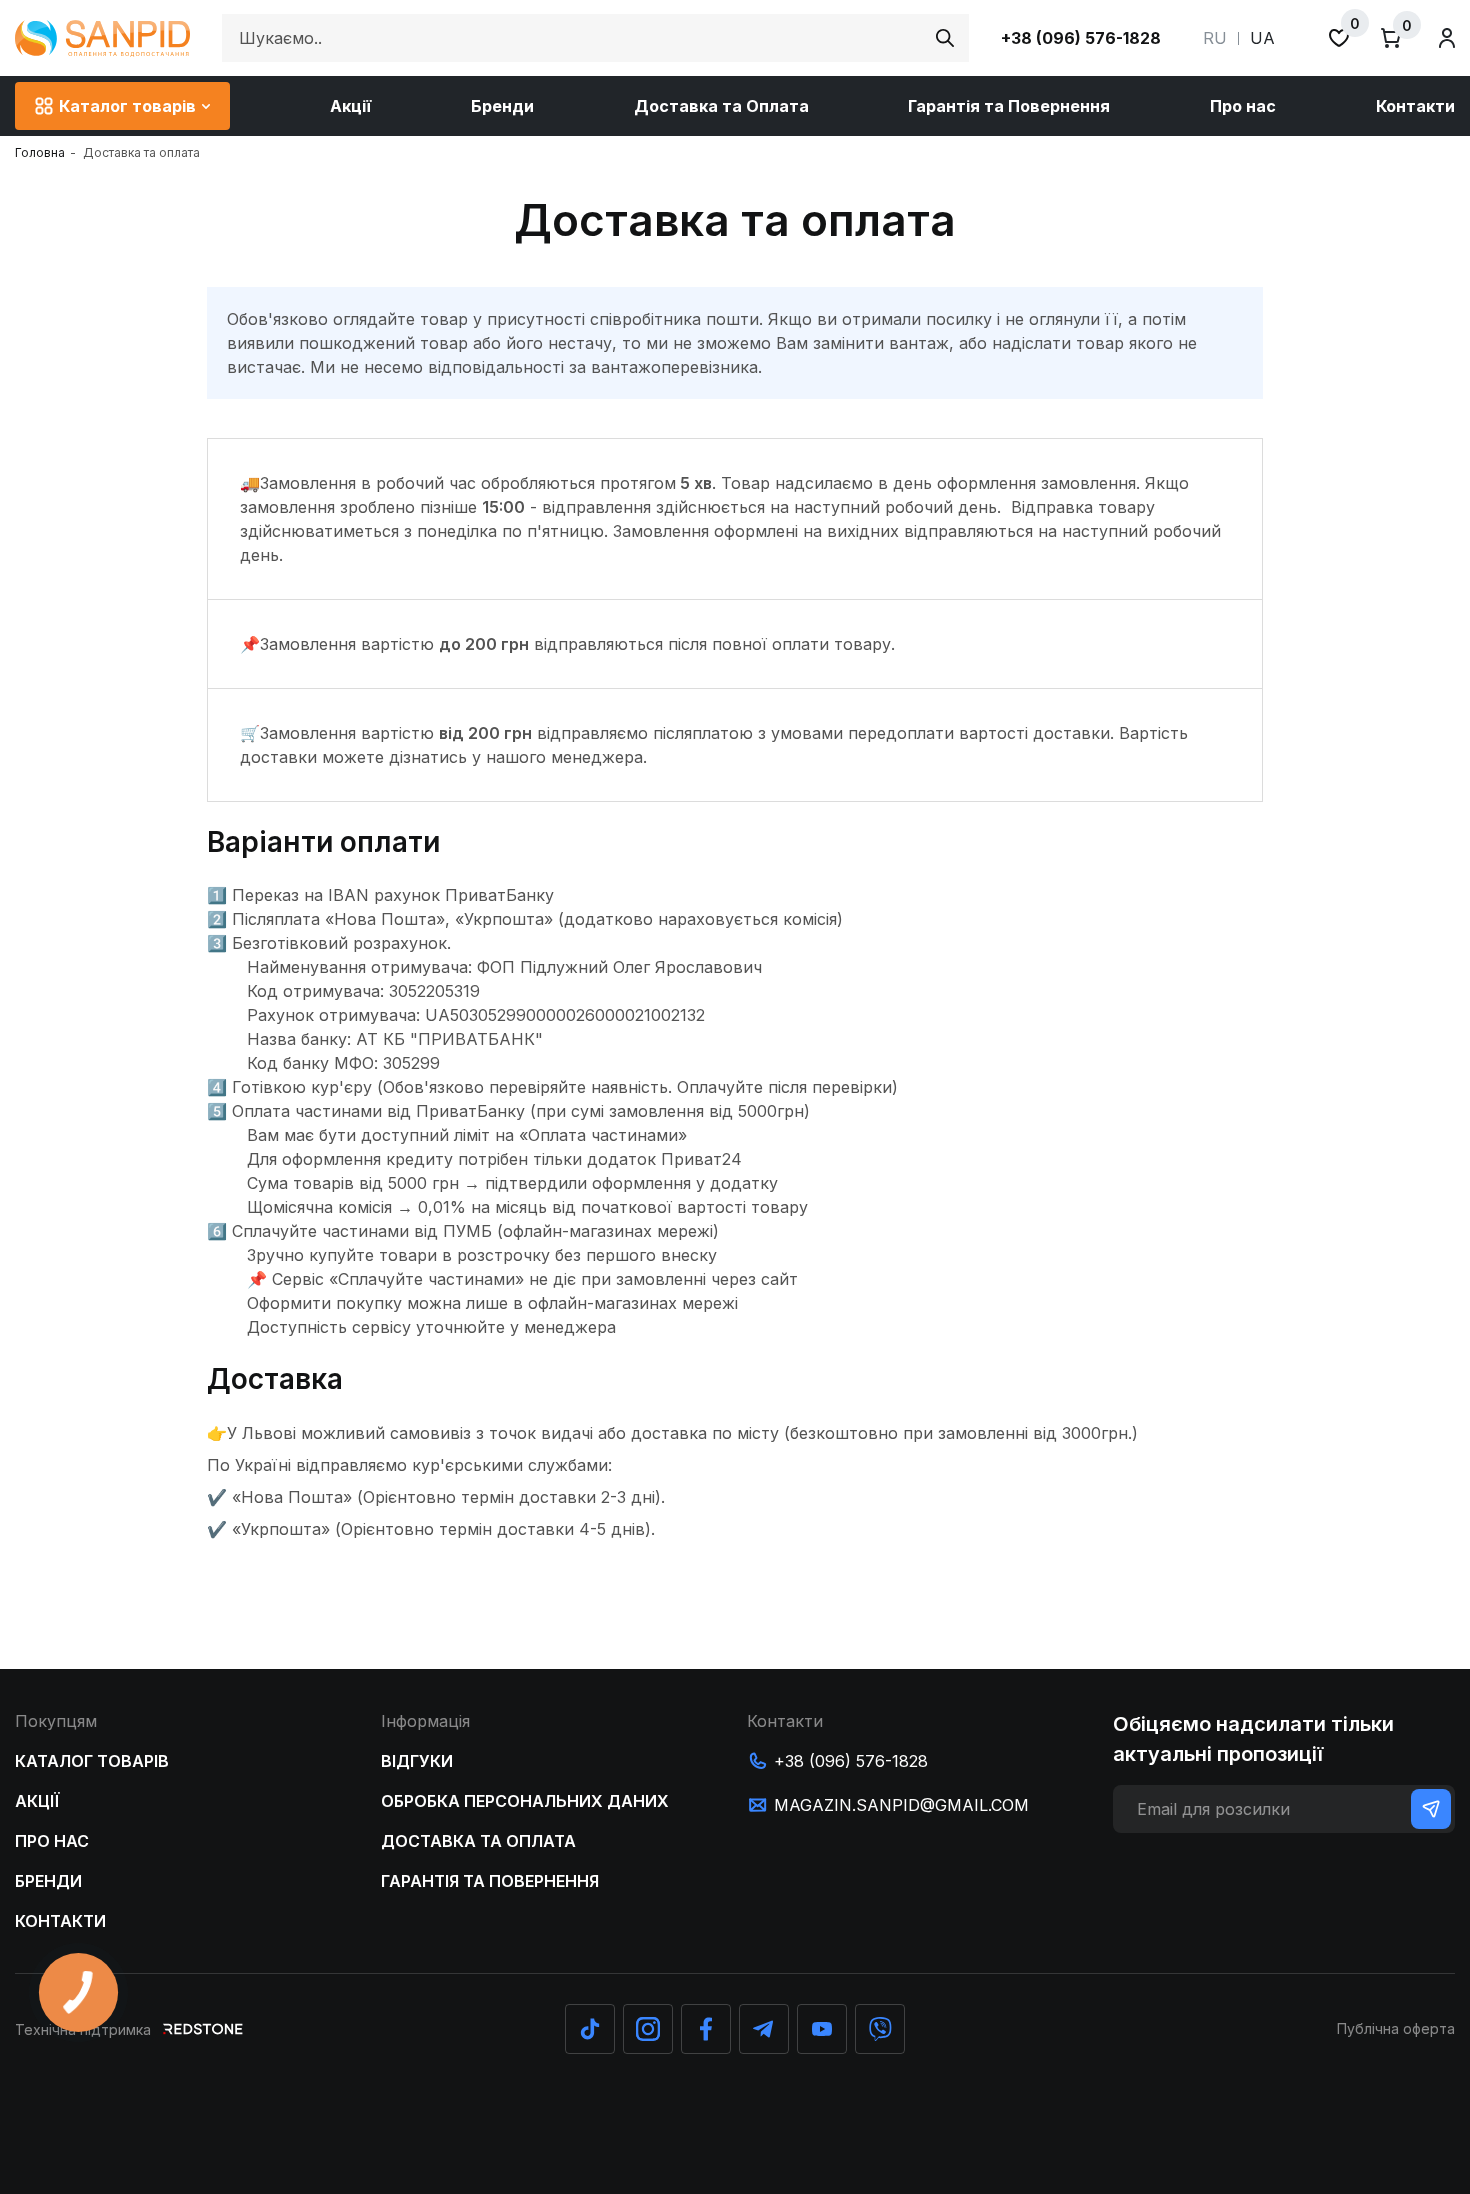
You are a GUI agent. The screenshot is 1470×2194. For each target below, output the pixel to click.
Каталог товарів (127, 106)
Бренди (502, 106)
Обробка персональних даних (525, 1801)
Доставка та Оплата (721, 106)
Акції (350, 106)
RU (1215, 38)
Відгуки (417, 1761)
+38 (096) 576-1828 (1081, 38)
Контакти (1415, 106)
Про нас (1243, 106)
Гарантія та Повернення (1009, 106)
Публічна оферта (1396, 2028)
